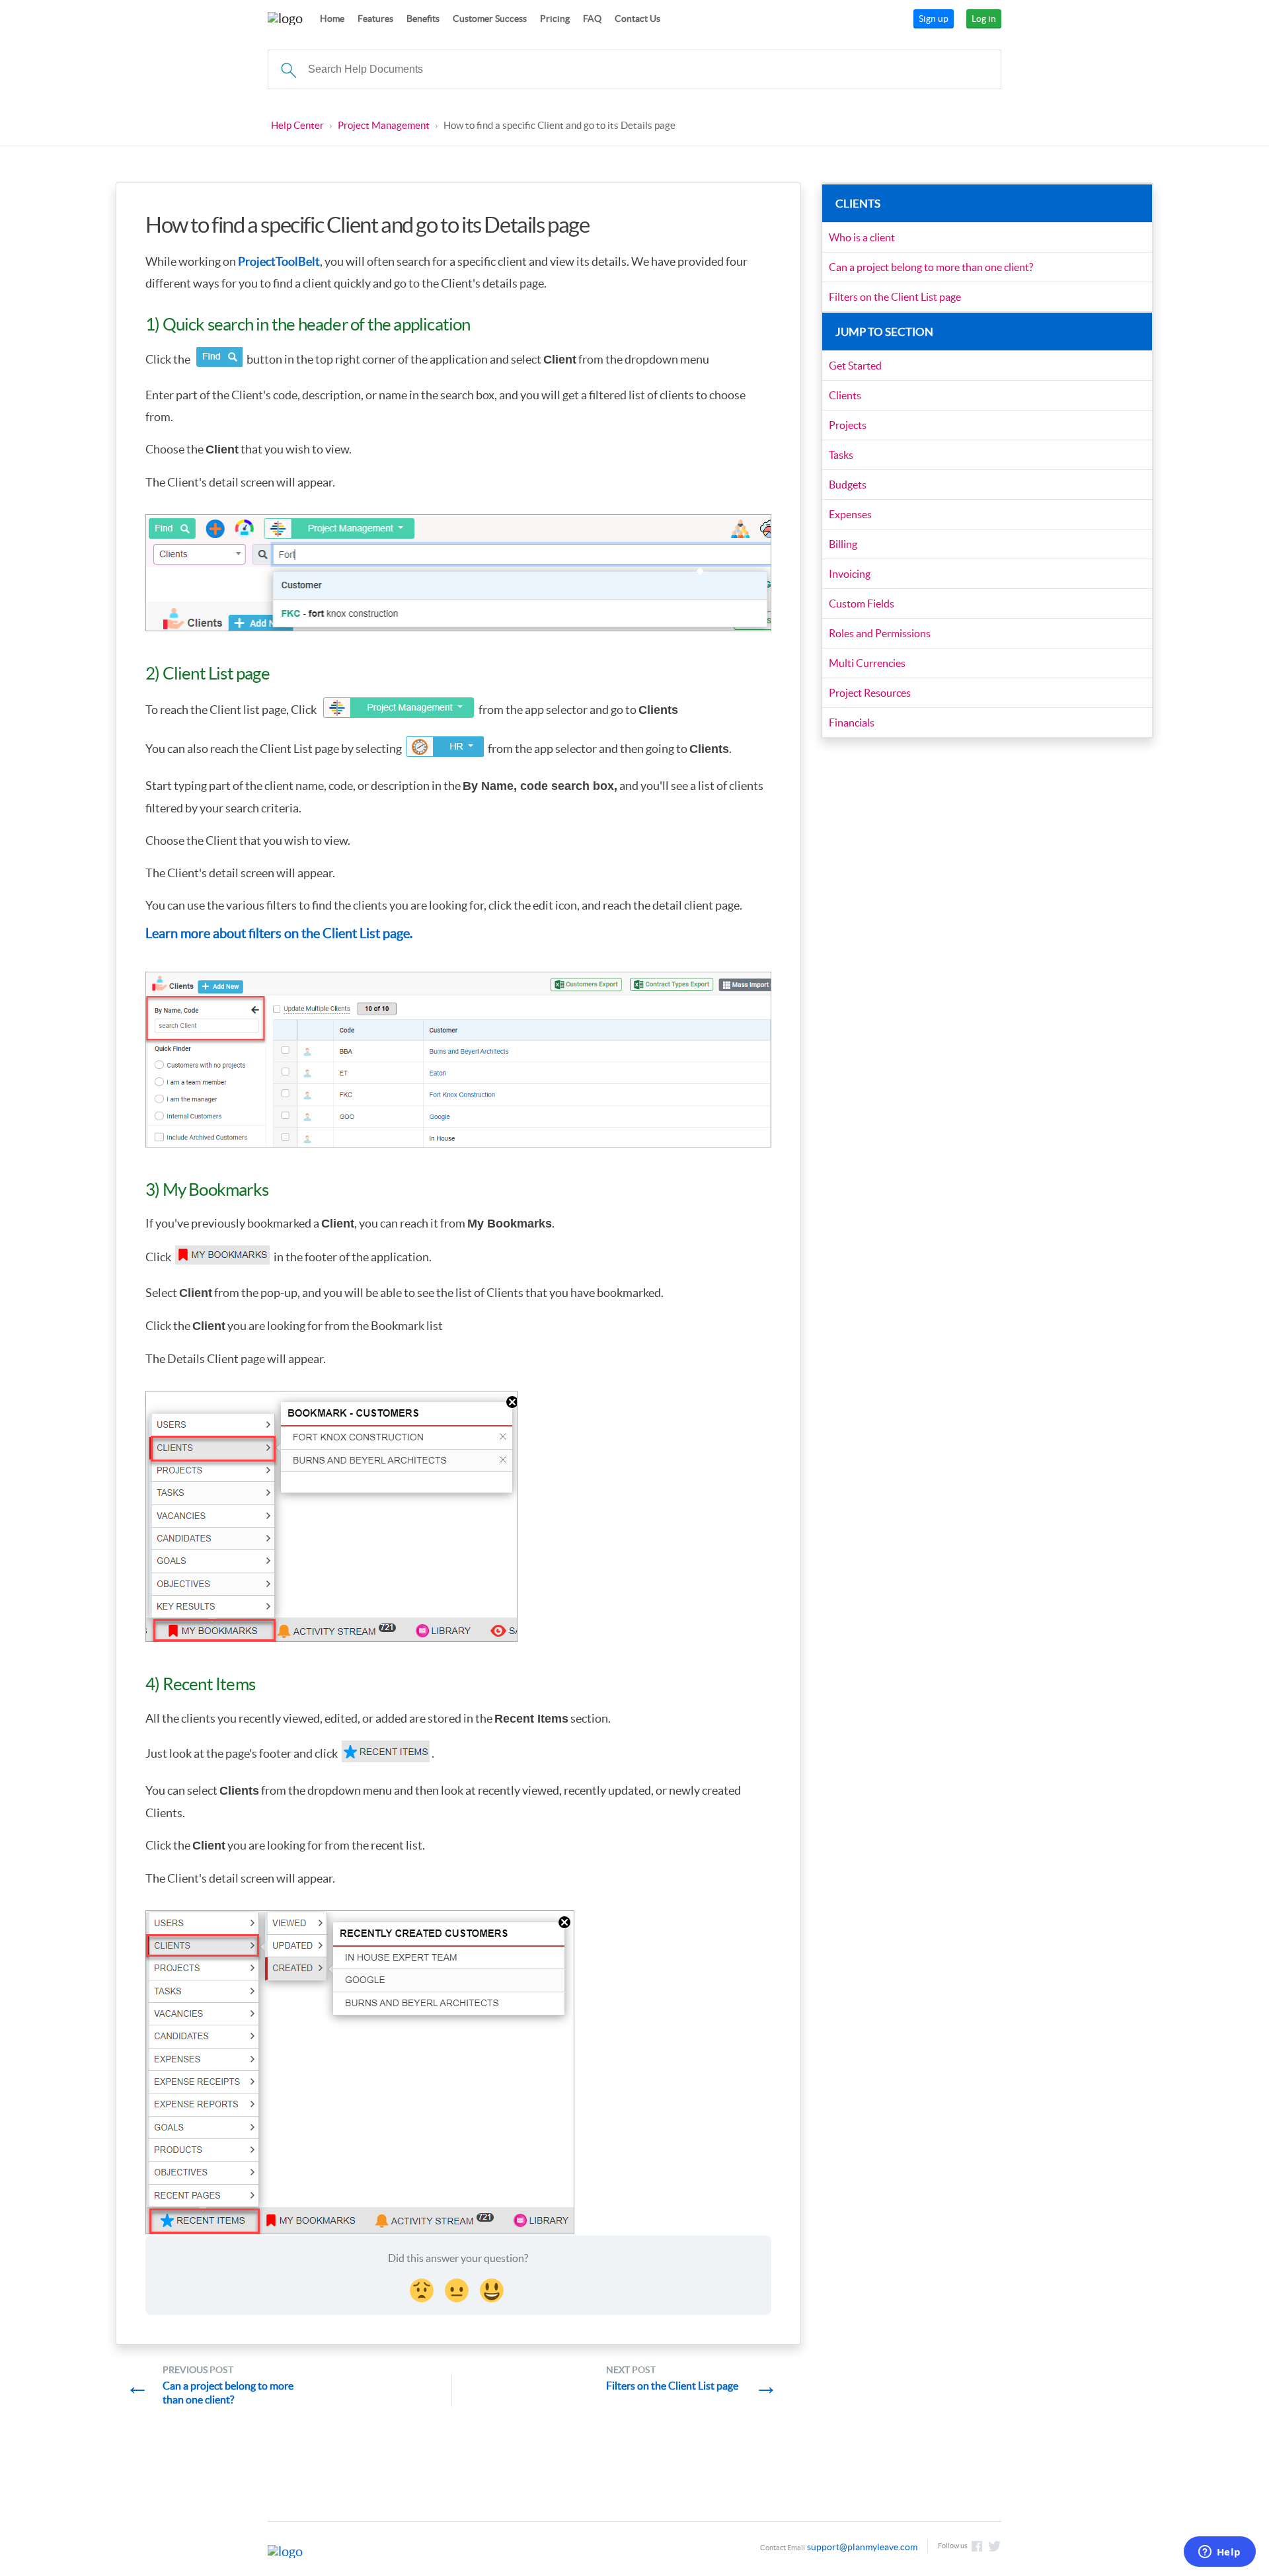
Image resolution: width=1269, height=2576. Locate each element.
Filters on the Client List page (895, 297)
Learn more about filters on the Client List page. (279, 933)
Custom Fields (862, 604)
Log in (984, 19)
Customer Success (490, 19)
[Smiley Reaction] (493, 2288)
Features (375, 19)
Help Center (297, 125)
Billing (843, 544)
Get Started (855, 366)
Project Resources (870, 693)
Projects (848, 425)
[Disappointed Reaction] (423, 2288)
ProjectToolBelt (279, 261)
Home (332, 19)
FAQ (592, 19)
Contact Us (637, 19)
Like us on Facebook (977, 2546)
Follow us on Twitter (995, 2546)
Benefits (423, 19)
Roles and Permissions (880, 633)
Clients (845, 395)
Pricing (555, 19)
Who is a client (862, 237)
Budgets (848, 485)
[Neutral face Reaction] (458, 2288)
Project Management (384, 125)
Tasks (841, 455)
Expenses (850, 514)
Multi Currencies (867, 663)
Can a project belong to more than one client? (931, 267)
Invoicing (850, 574)
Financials (852, 722)
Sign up (934, 19)
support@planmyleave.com (862, 2547)
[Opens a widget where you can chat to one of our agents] (1219, 2553)
